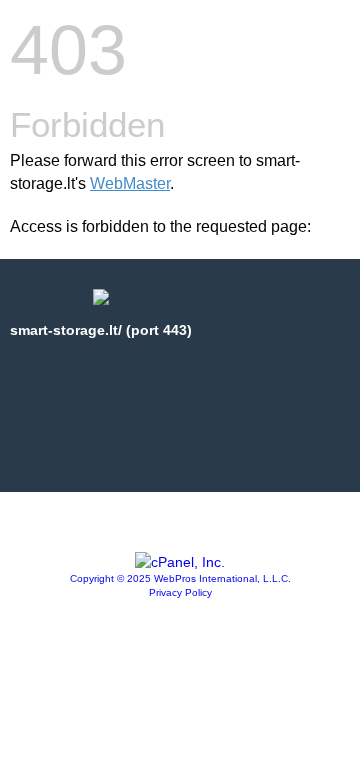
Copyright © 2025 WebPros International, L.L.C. (180, 578)
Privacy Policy (180, 592)
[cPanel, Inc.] (180, 562)
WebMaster (130, 183)
